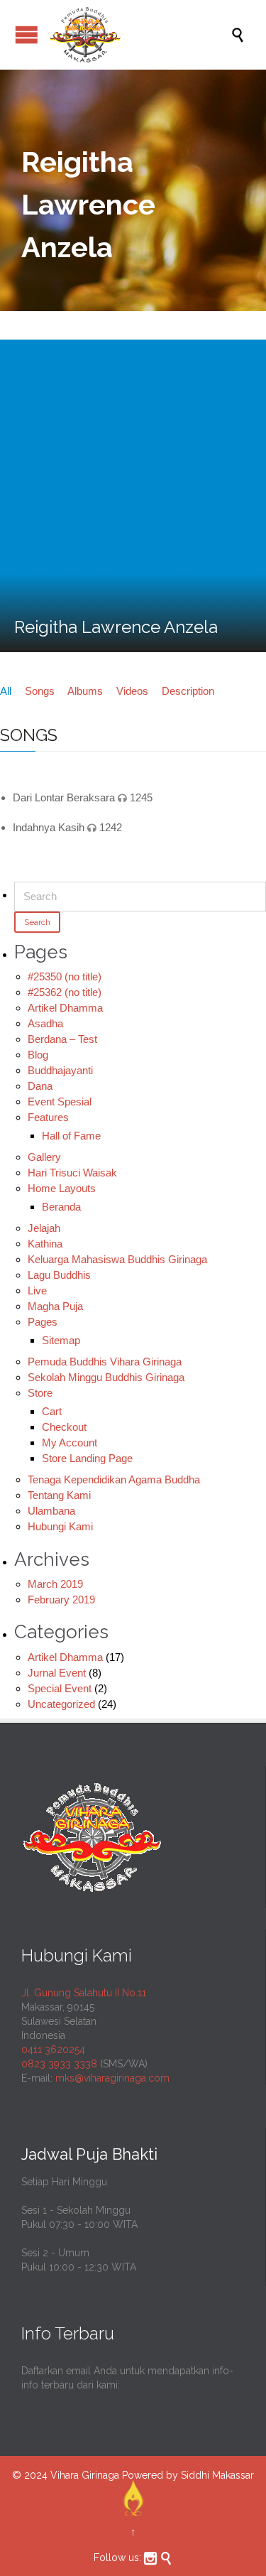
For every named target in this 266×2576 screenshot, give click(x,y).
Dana (40, 1086)
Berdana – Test (62, 1039)
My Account (70, 1443)
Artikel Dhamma (65, 1008)
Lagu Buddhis (59, 1275)
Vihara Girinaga (85, 2475)
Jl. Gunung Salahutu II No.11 (84, 1993)
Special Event (60, 1688)
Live (37, 1290)
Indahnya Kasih (49, 827)
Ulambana (51, 1511)
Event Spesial (60, 1102)
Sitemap (61, 1340)
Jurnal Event (57, 1673)
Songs (40, 691)
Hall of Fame (71, 1136)
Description (188, 691)
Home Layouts (62, 1188)
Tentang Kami (59, 1495)
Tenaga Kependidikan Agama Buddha (114, 1479)
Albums (85, 691)
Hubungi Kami (60, 1526)
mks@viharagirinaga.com (112, 2078)
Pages (43, 1322)
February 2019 (61, 1600)
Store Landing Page (87, 1458)
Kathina (45, 1244)
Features (48, 1117)
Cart (52, 1411)
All (6, 691)
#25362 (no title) (65, 992)
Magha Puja (55, 1306)
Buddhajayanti (60, 1070)
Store (40, 1393)
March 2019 (55, 1584)
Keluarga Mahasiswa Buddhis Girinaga (117, 1259)
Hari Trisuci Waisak (72, 1173)
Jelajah (44, 1228)
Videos (132, 691)
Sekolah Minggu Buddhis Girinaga (106, 1377)
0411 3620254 (53, 2050)
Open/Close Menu (27, 34)
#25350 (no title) (65, 976)
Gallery (44, 1157)
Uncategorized (61, 1704)
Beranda (61, 1207)
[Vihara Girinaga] (140, 35)
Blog (38, 1055)
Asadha (45, 1023)
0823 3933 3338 (59, 2064)
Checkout (64, 1427)
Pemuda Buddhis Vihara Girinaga (105, 1362)
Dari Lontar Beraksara (64, 797)
